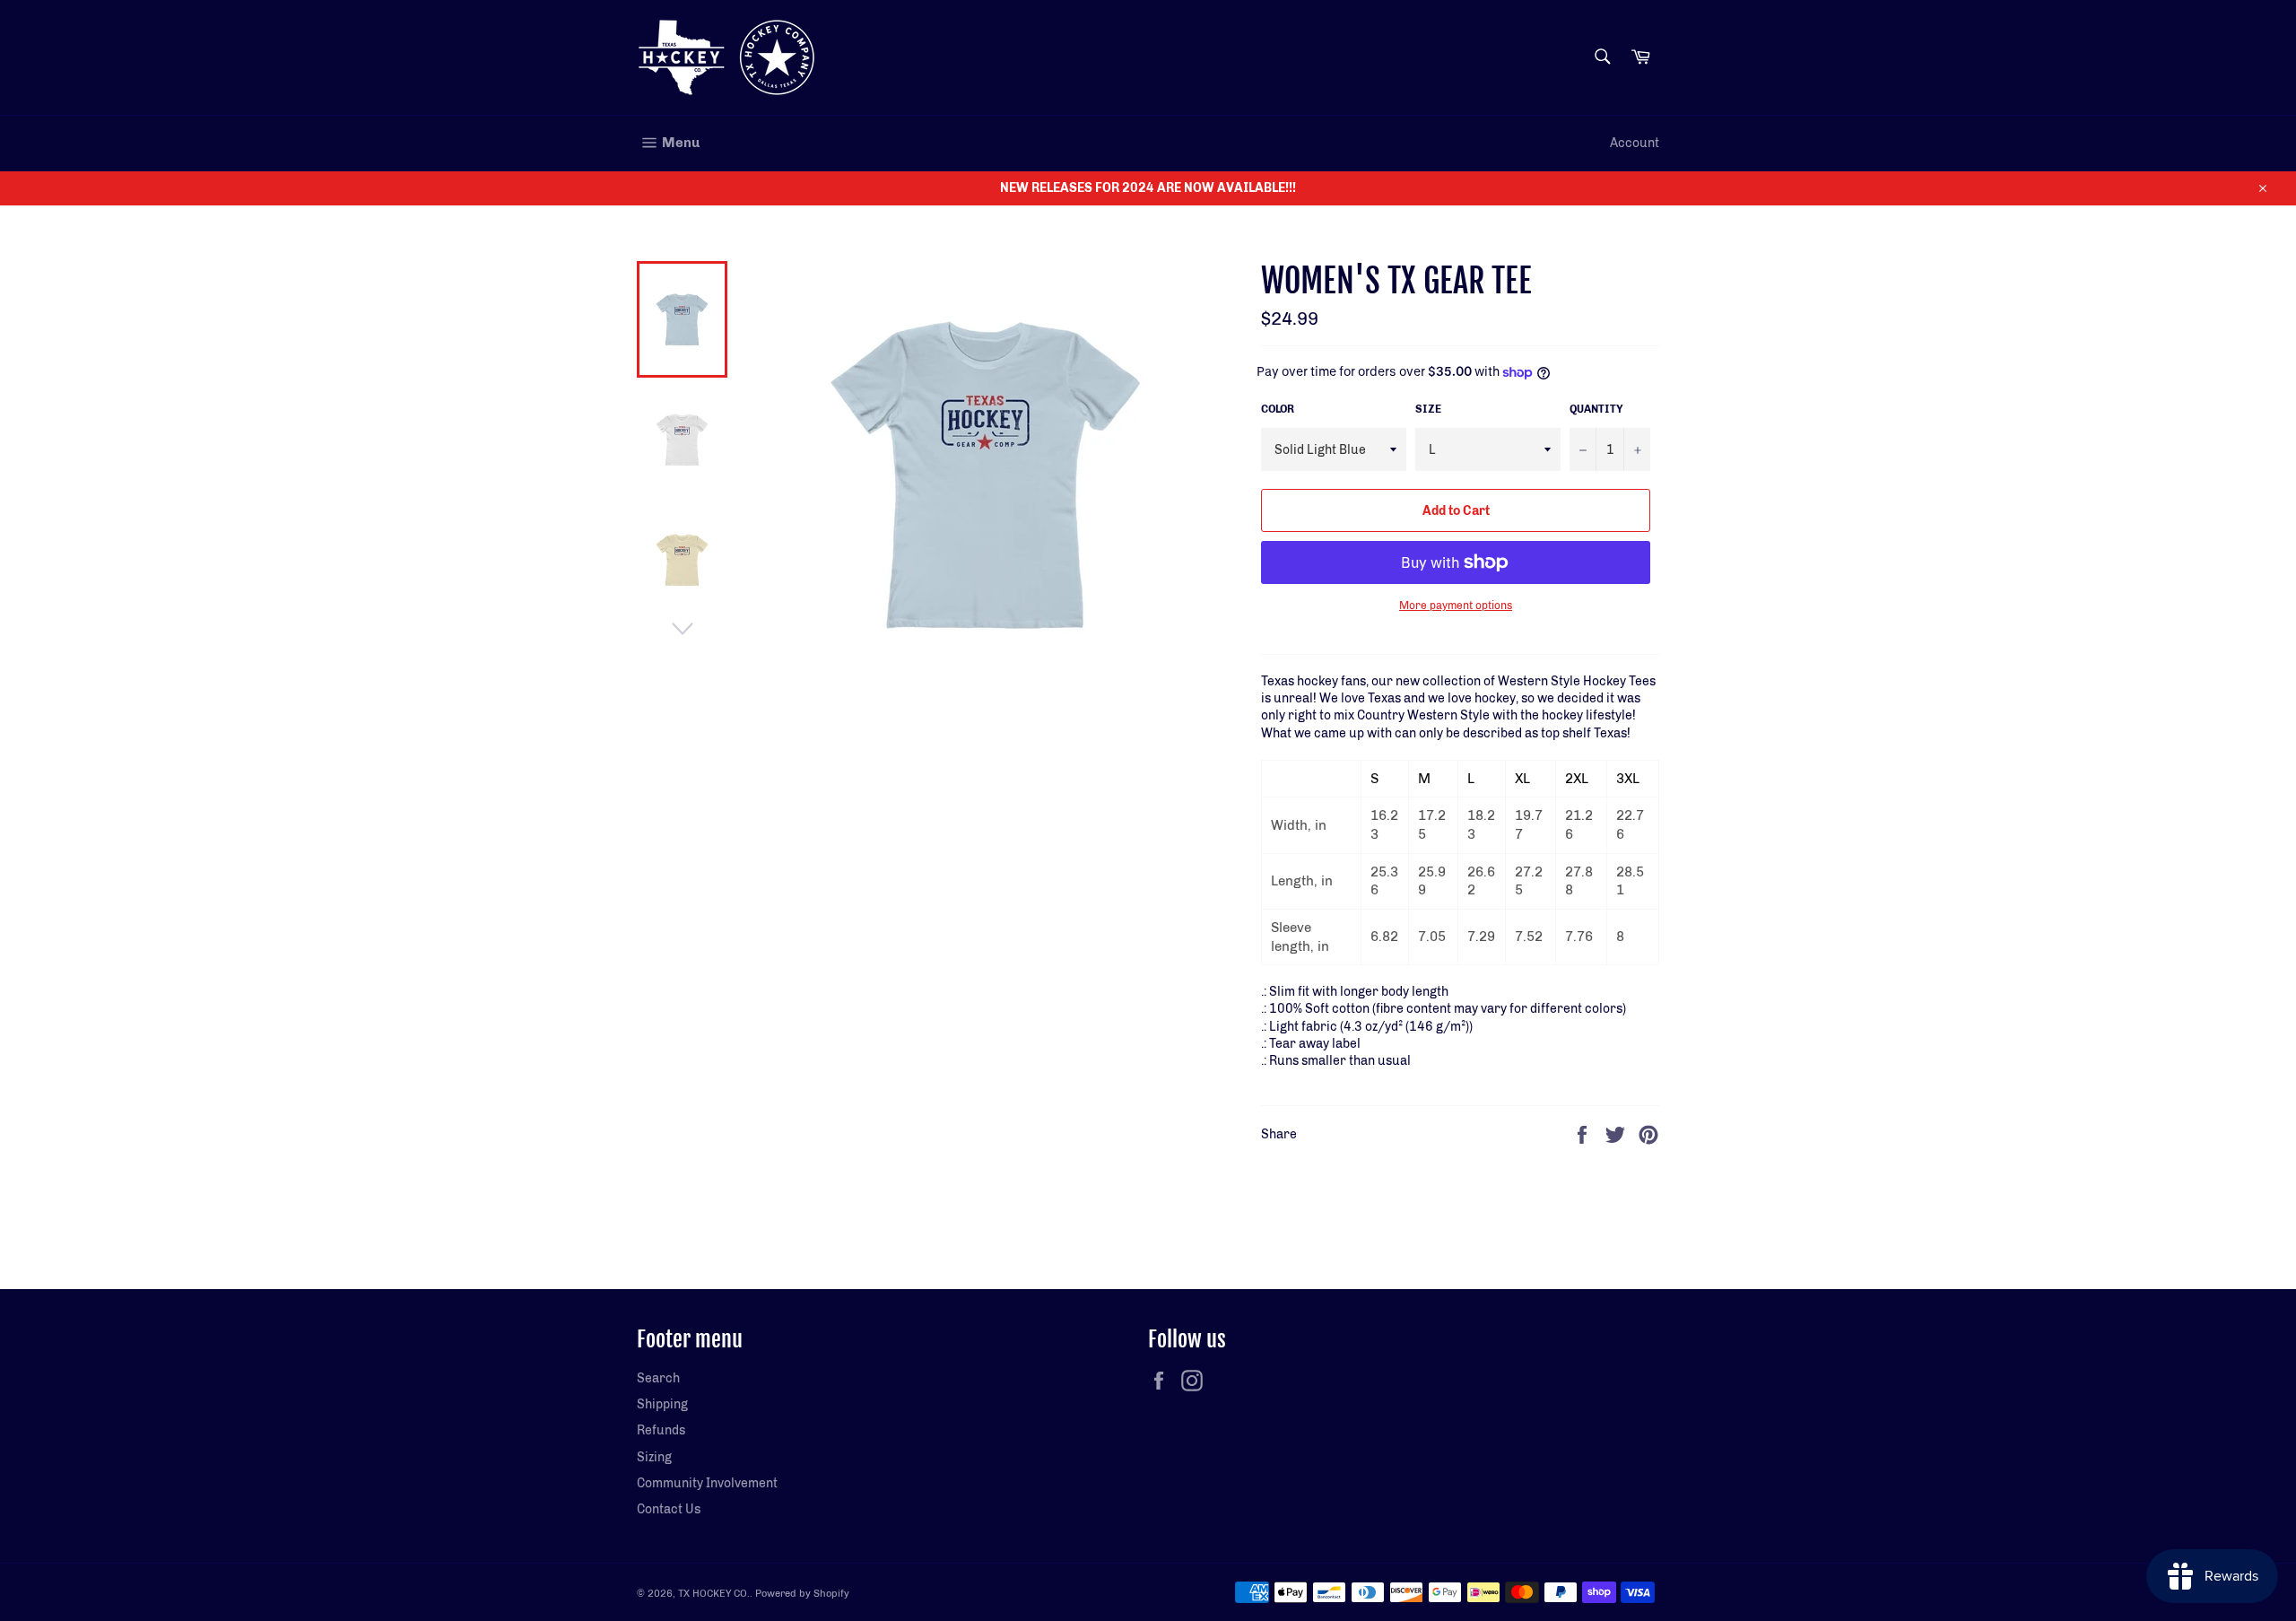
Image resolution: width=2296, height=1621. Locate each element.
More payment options (1456, 606)
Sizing (654, 1457)
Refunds (661, 1430)
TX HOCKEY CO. (714, 1593)
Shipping (662, 1404)
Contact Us (669, 1509)
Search (658, 1378)
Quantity (1596, 409)
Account (1635, 143)
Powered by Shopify (802, 1593)
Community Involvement (707, 1483)
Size (1428, 409)
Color (1278, 409)
